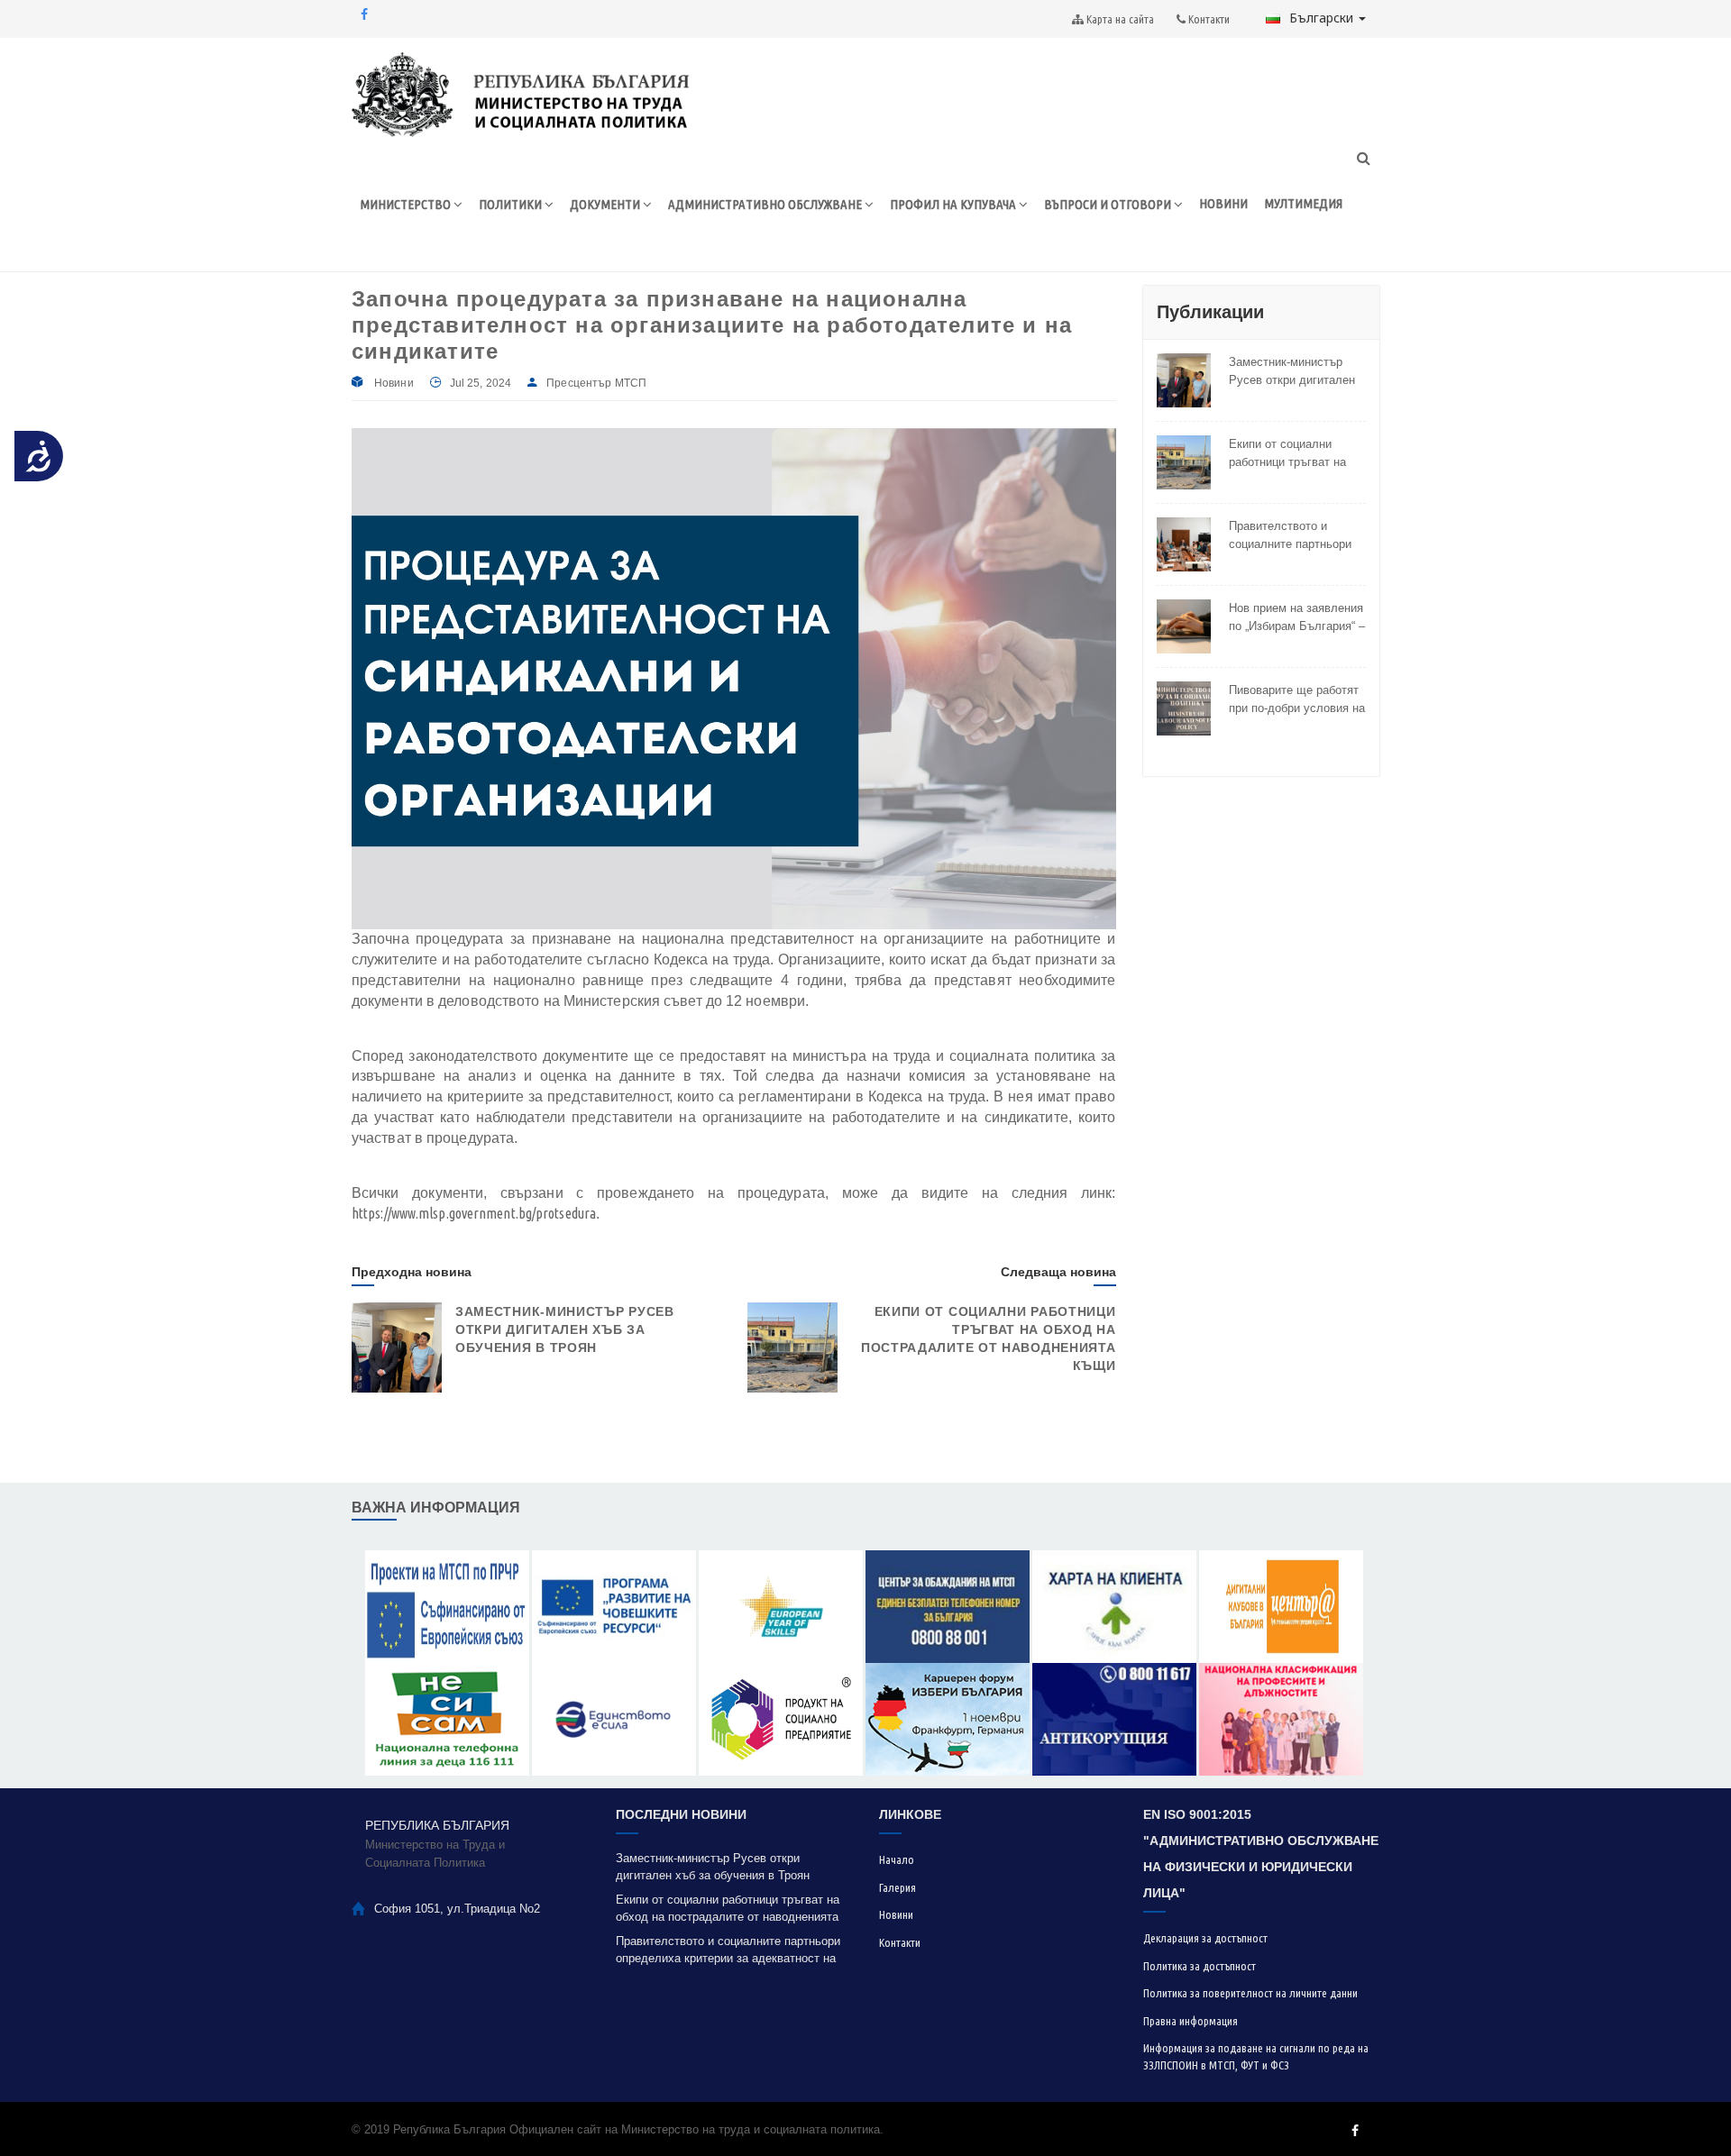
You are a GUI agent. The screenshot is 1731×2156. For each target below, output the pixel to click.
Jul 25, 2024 (481, 383)
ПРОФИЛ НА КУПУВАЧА (954, 204)
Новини (394, 383)
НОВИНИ (1223, 203)
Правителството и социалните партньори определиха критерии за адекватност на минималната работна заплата (1295, 535)
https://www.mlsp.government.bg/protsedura (474, 1213)
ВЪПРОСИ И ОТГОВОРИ (1109, 204)
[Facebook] (364, 14)
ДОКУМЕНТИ (606, 204)
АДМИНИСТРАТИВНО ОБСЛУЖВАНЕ (766, 204)
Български (1323, 18)
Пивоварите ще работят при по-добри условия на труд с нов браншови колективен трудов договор (1297, 699)
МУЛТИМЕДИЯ (1303, 203)
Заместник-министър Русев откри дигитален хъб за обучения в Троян (565, 1329)
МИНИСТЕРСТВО (407, 204)
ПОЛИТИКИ (512, 204)
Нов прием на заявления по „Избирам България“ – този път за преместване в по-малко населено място (1297, 617)
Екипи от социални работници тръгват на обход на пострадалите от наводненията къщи (1293, 453)
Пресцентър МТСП (596, 383)
